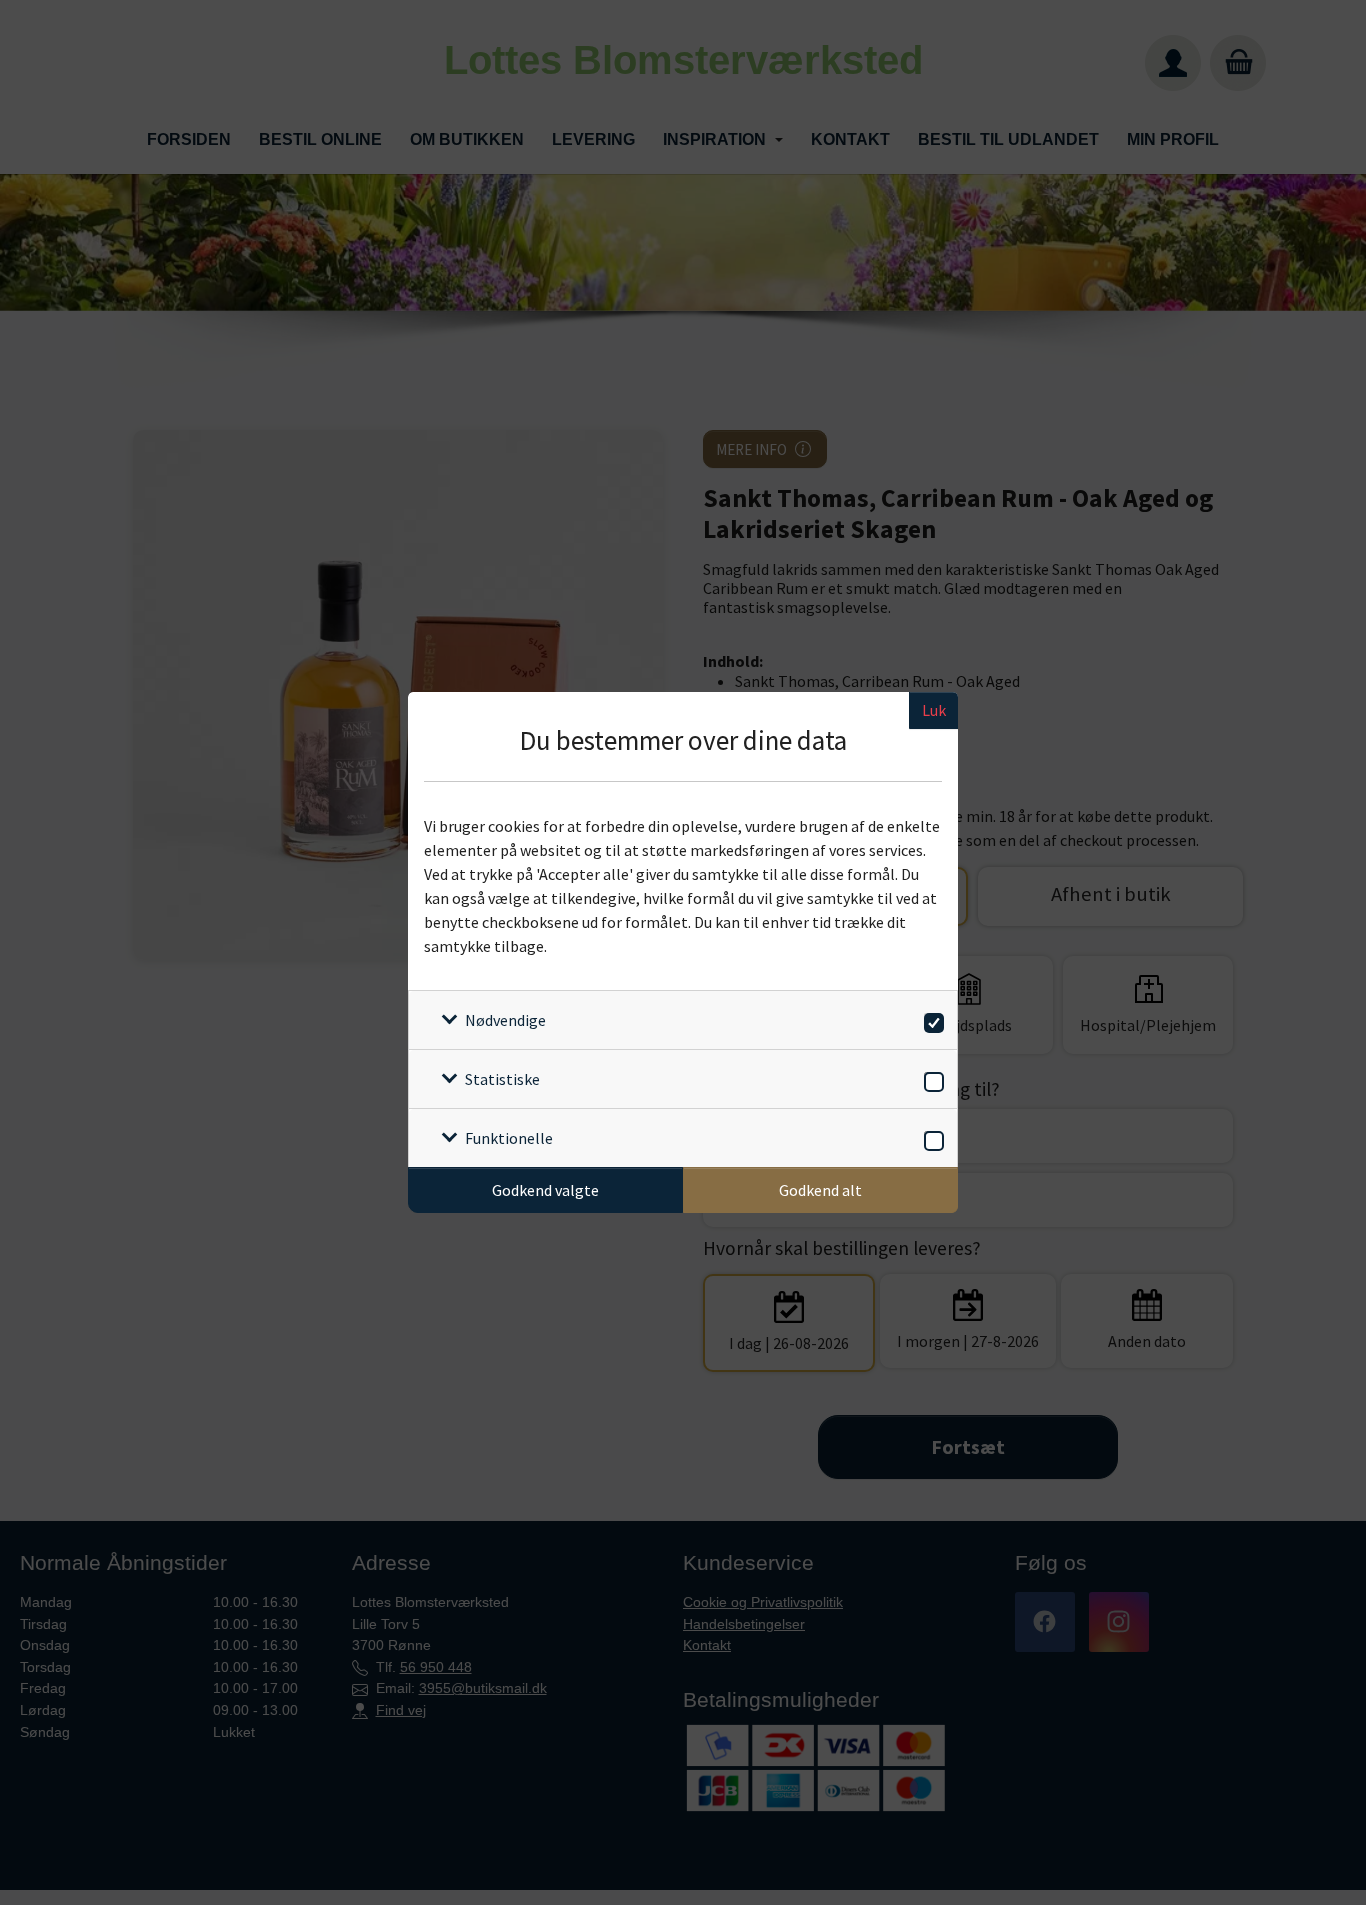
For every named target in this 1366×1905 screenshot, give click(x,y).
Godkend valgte (545, 1190)
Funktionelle (509, 1138)
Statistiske (502, 1079)
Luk (934, 710)
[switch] (930, 1019)
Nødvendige (505, 1020)
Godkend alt (820, 1190)
